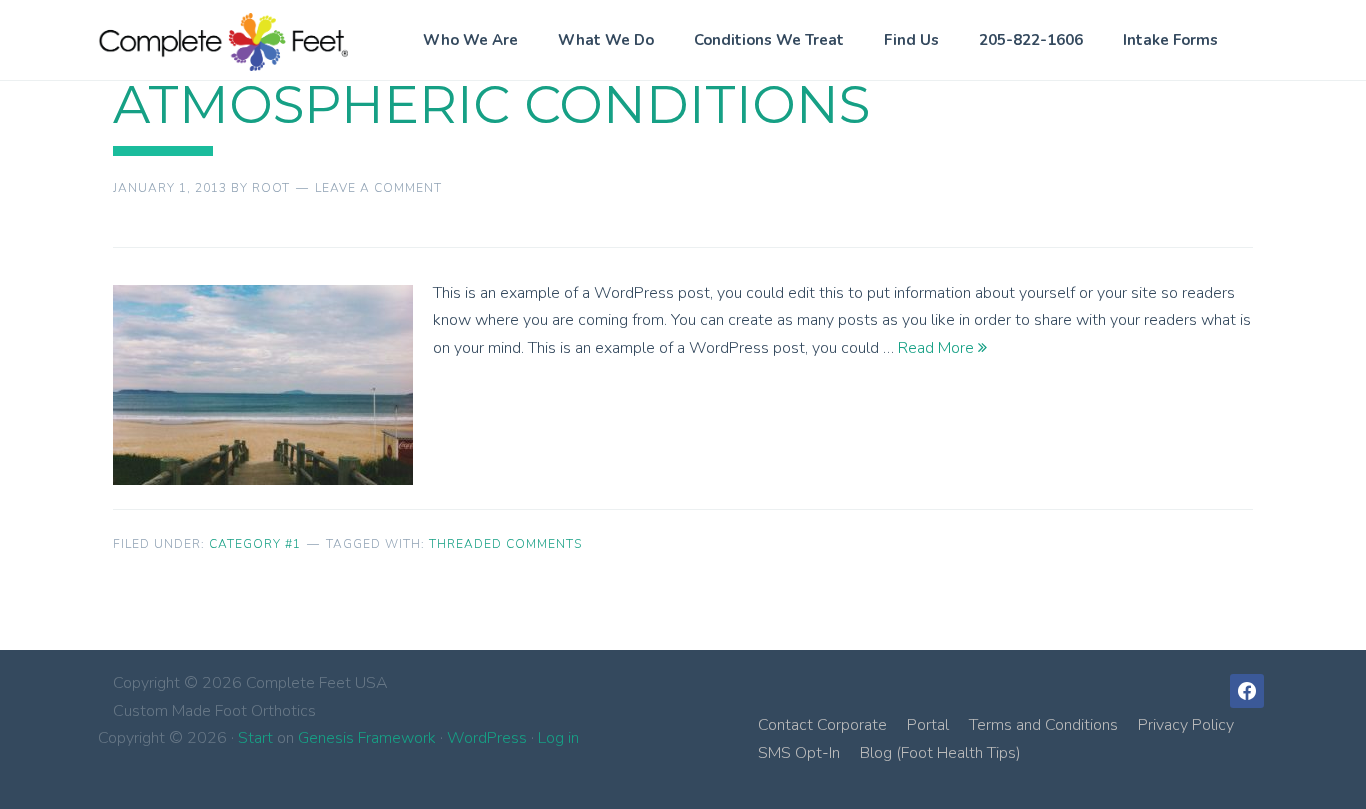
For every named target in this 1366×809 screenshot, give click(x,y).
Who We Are (470, 40)
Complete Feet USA (223, 41)
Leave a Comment (378, 188)
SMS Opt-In (799, 753)
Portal (928, 725)
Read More (938, 348)
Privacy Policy (1186, 725)
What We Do (606, 40)
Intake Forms (1170, 40)
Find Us (911, 40)
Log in (558, 738)
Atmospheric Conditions (491, 104)
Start (255, 738)
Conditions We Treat (769, 40)
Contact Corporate (822, 725)
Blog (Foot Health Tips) (940, 753)
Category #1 (255, 544)
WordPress (487, 738)
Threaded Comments (505, 544)
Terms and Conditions (1043, 725)
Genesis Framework (367, 738)
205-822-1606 (1031, 40)
